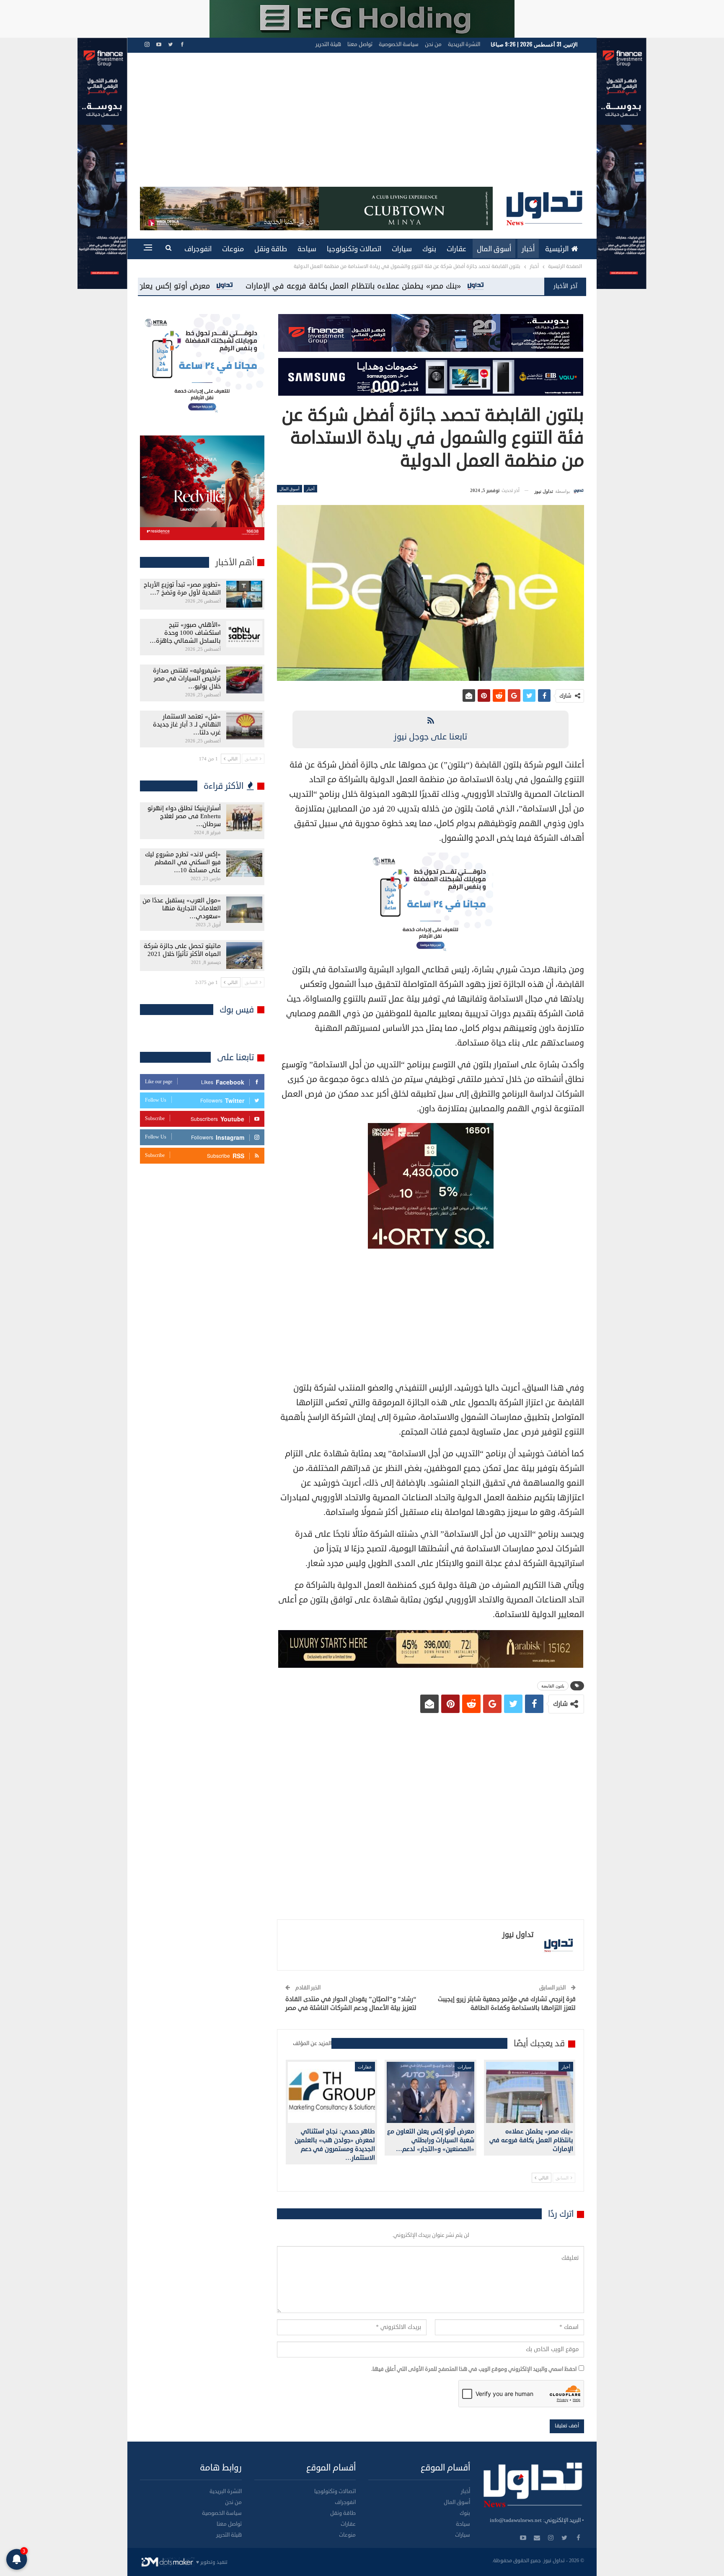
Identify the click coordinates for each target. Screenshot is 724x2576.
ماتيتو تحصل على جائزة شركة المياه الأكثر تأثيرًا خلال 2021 (182, 950)
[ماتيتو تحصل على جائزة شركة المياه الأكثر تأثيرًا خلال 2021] (244, 956)
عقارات (456, 249)
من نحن (433, 44)
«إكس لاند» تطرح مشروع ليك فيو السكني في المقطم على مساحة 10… (183, 862)
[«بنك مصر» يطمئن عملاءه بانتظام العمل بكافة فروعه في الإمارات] (530, 2092)
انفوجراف (198, 249)
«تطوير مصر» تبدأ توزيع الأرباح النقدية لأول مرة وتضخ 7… (182, 589)
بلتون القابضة (553, 1686)
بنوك (429, 249)
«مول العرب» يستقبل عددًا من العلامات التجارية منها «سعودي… (182, 908)
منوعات (233, 249)
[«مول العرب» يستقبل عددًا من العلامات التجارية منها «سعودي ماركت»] (244, 910)
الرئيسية (557, 249)
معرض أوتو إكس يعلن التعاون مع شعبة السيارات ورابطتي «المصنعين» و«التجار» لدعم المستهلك (366, 286)
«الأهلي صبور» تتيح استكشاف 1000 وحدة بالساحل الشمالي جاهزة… (185, 633)
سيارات (402, 249)
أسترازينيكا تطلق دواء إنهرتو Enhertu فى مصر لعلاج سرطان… (184, 816)
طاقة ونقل (271, 249)
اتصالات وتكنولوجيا (354, 249)
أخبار (528, 249)
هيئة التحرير (328, 44)
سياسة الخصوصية (399, 44)
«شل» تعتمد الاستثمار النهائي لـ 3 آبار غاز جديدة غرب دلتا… (187, 725)
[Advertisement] (362, 124)
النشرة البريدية (464, 44)
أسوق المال (494, 249)
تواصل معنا (360, 44)
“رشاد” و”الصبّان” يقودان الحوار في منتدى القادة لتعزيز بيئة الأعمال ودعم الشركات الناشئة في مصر (351, 2004)
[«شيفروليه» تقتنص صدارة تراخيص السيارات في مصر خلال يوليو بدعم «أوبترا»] (244, 680)
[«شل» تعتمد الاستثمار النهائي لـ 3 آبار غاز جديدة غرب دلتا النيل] (244, 726)
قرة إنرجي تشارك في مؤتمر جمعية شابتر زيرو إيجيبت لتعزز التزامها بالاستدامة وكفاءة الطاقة (507, 2004)
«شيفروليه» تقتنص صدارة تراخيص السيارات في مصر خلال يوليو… (187, 679)
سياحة (307, 249)
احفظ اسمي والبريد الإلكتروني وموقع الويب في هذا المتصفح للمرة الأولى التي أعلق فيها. (474, 2369)
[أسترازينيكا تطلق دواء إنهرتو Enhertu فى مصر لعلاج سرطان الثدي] (244, 818)
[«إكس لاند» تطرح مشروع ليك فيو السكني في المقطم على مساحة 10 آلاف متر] (244, 864)
